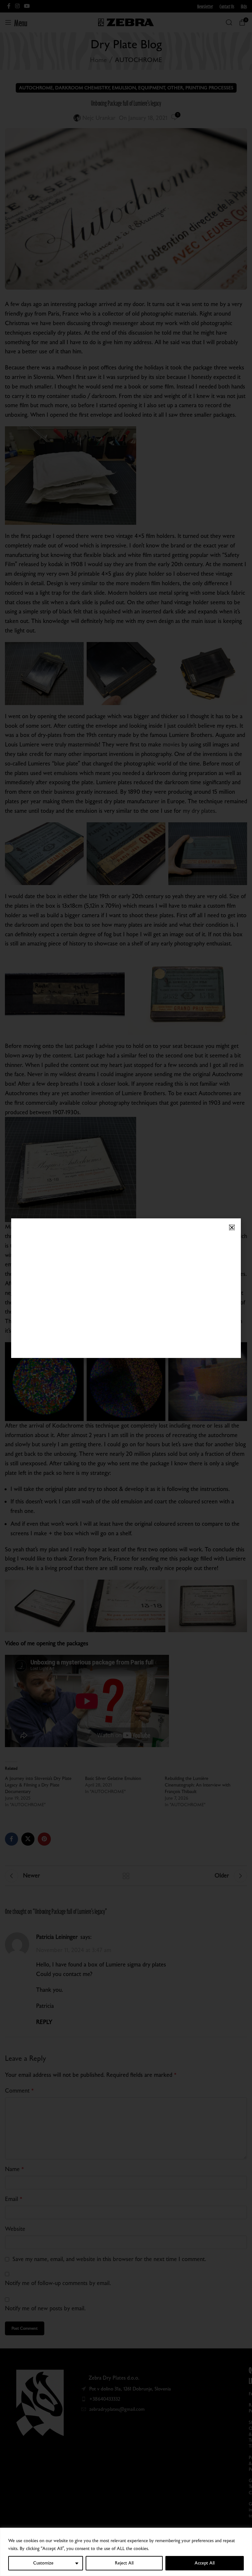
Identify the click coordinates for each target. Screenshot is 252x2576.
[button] (232, 1227)
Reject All (124, 2563)
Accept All (205, 2563)
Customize (43, 2563)
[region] (126, 2552)
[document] (126, 1288)
